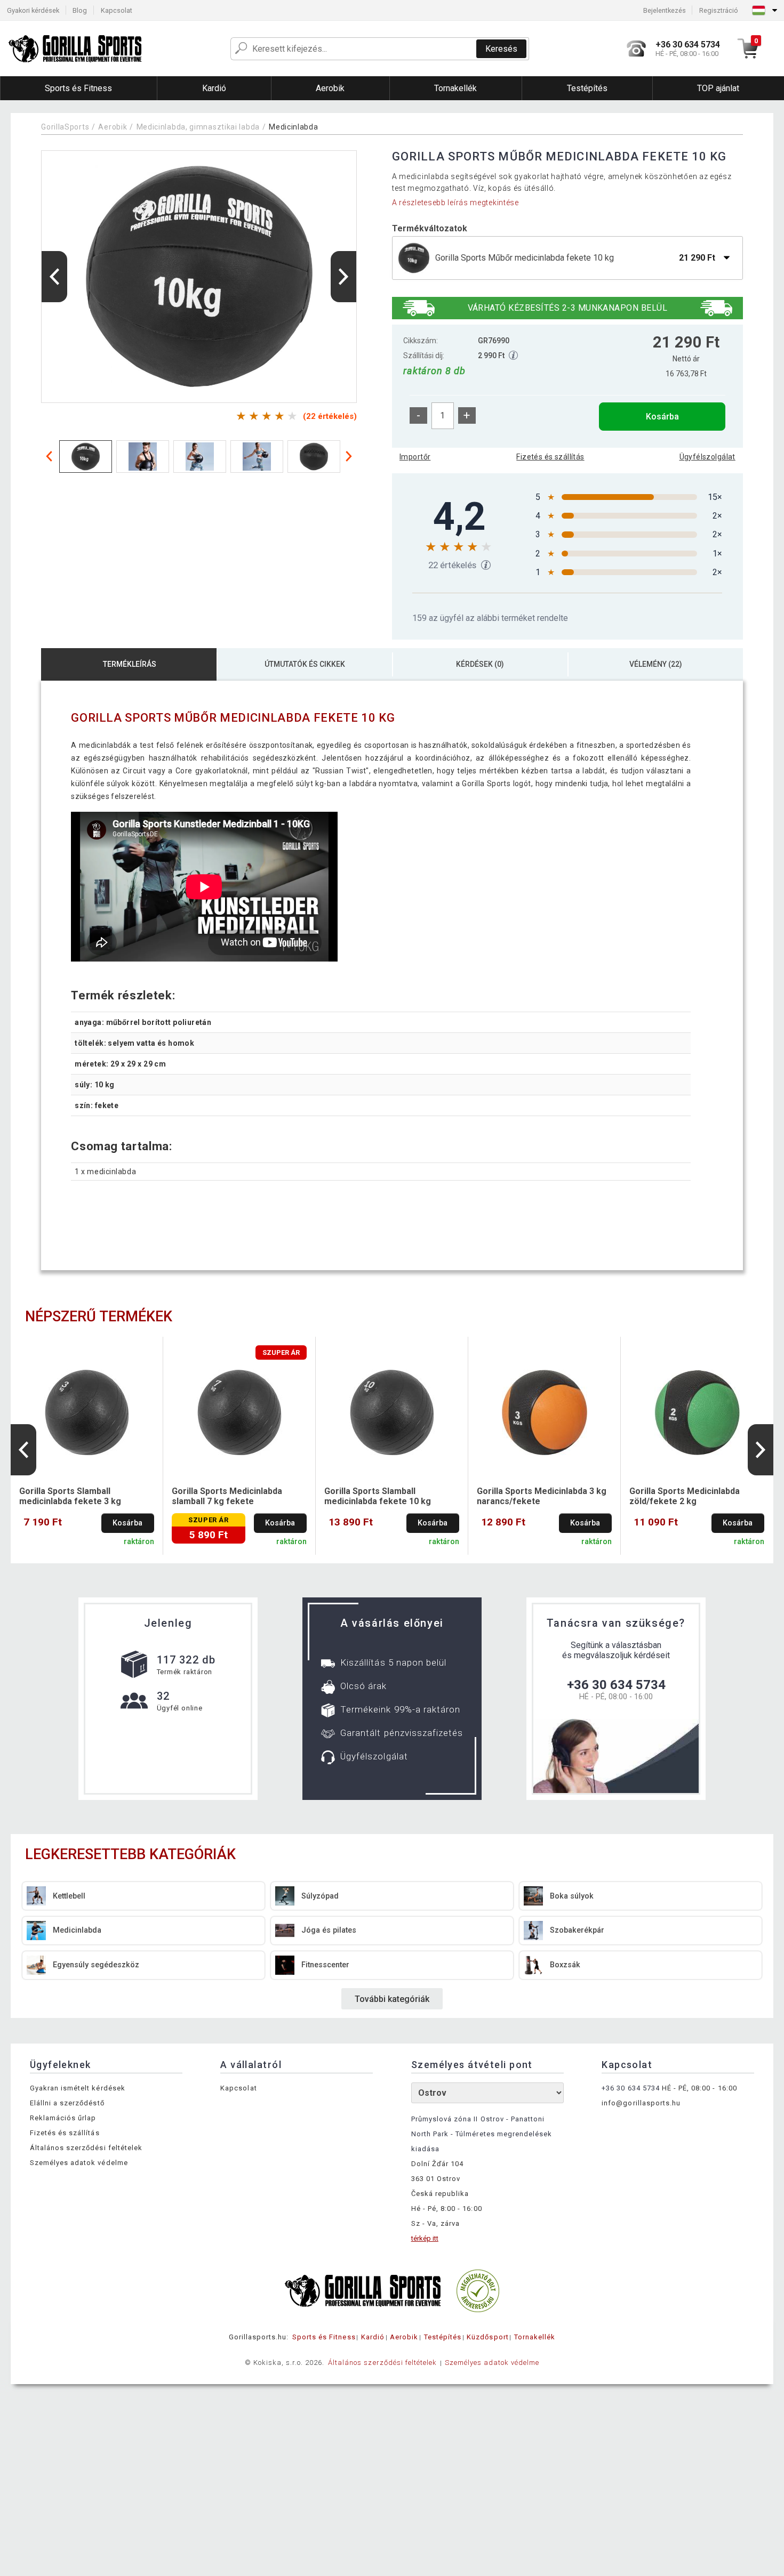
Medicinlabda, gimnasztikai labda (198, 127)
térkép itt (425, 2238)
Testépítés (443, 2337)
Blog (80, 10)
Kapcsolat (117, 10)
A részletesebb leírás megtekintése (455, 203)
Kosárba (662, 417)
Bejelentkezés (665, 10)
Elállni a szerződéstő (67, 2103)
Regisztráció (719, 10)
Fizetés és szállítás (550, 457)
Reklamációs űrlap (63, 2118)
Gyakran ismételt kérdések (78, 2088)
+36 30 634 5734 (616, 1685)
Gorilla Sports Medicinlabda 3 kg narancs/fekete (542, 1496)
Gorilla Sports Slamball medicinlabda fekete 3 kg (70, 1496)
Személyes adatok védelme (79, 2163)
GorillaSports (65, 127)
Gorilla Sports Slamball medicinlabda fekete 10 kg (378, 1496)
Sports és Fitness (324, 2337)
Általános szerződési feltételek (86, 2148)
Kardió (373, 2337)
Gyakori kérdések (33, 10)
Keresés (501, 49)
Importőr (415, 457)
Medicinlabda (293, 127)
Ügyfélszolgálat (707, 457)
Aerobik (113, 127)
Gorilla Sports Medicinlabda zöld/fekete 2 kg (685, 1496)
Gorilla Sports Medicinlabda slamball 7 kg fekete (227, 1496)
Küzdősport (487, 2337)
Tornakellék (535, 2337)
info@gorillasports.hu (641, 2103)
